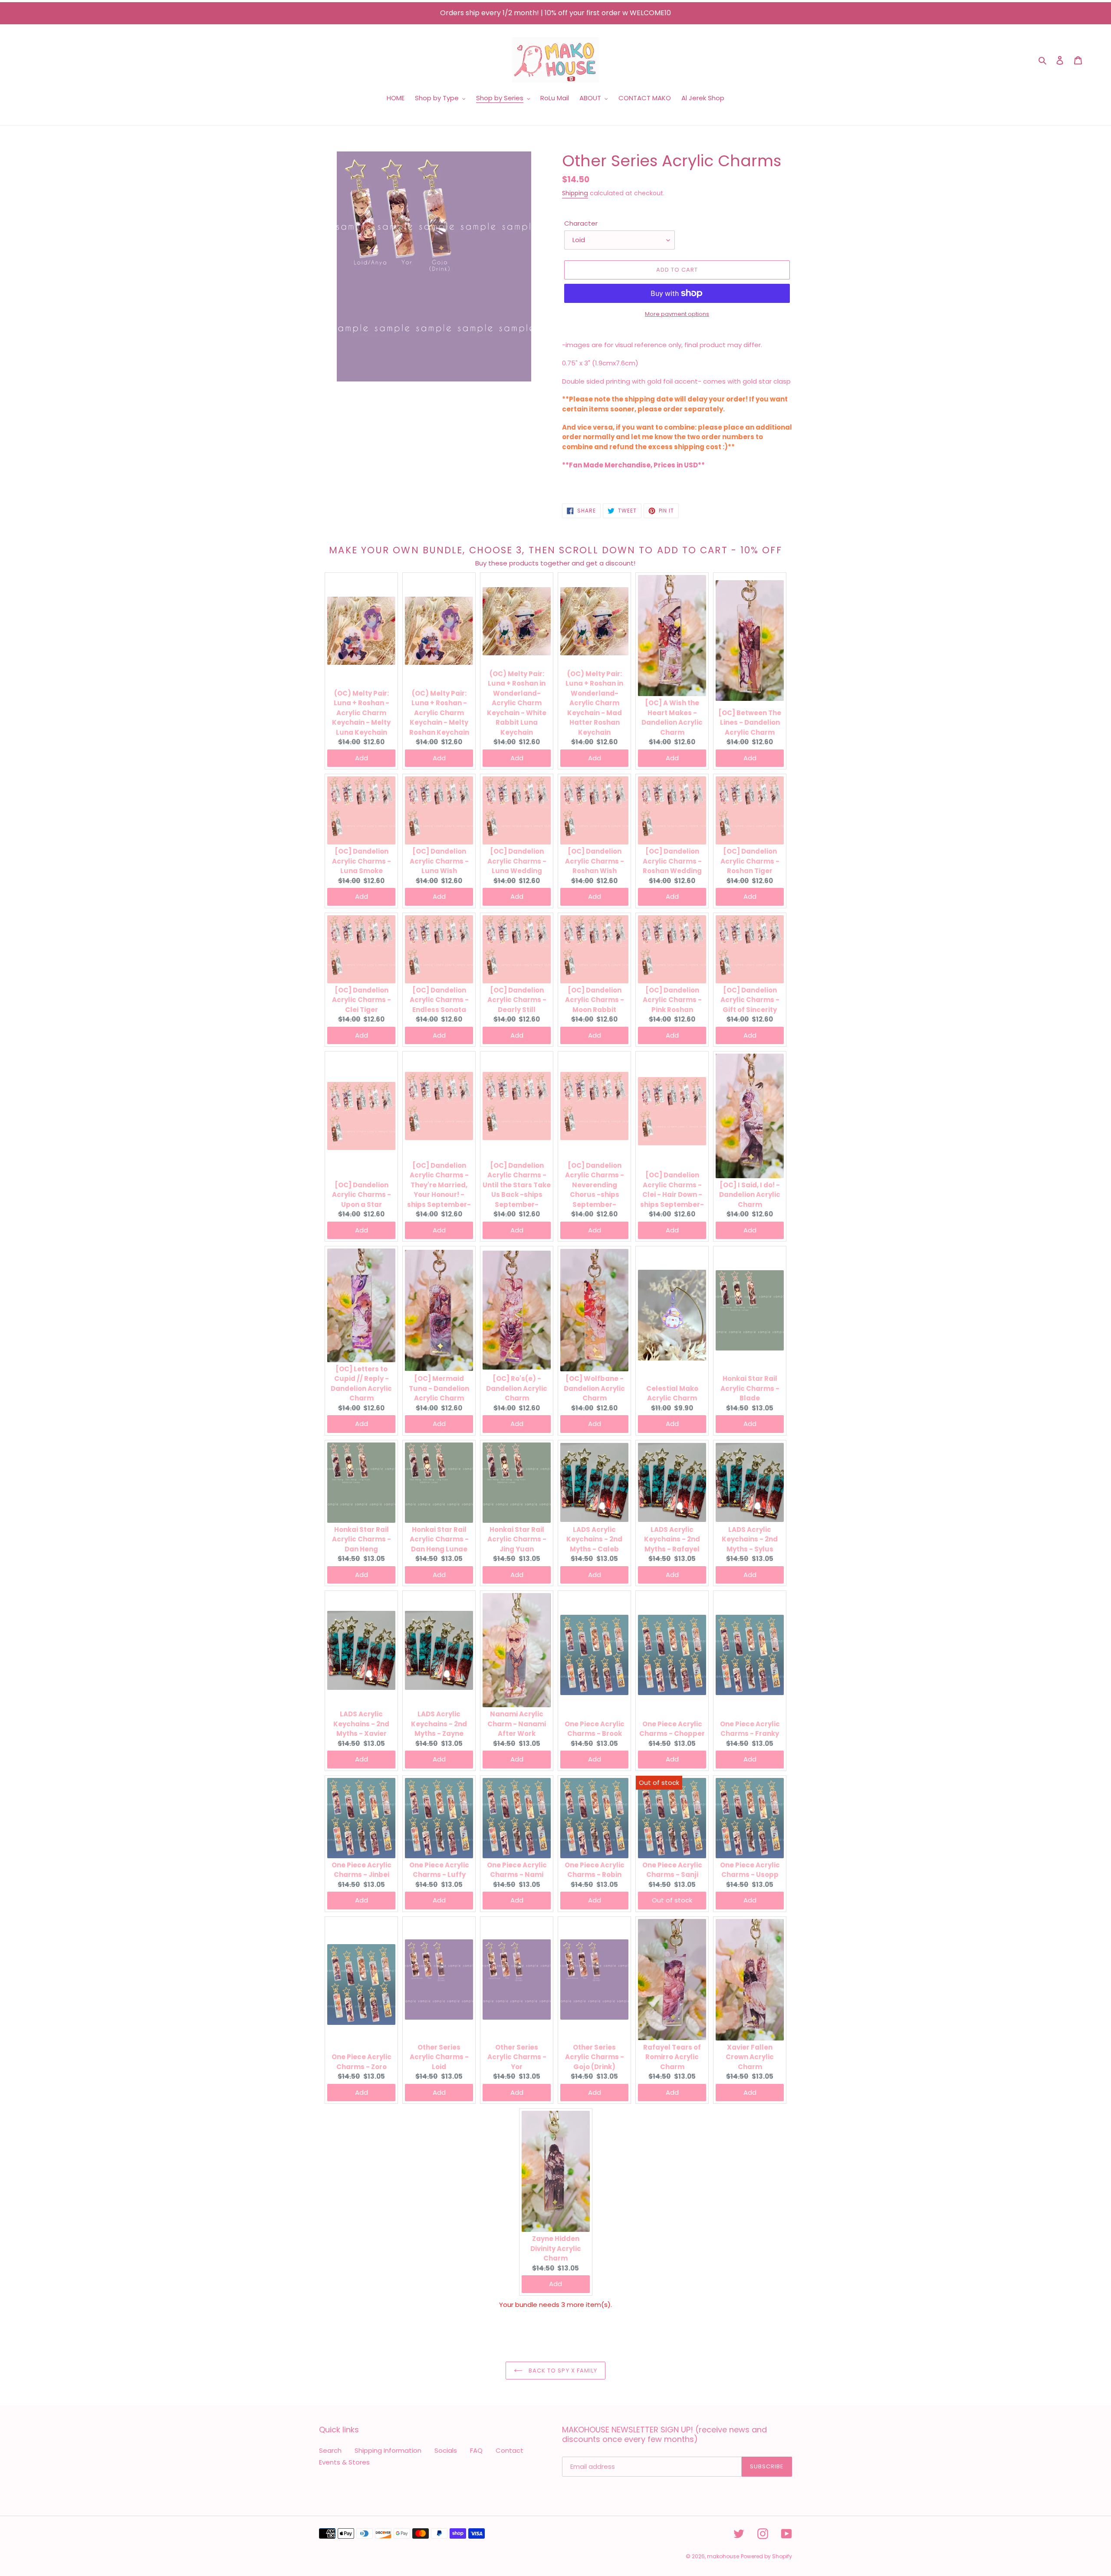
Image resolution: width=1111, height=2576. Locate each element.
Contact (509, 2450)
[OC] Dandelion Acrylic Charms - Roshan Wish (595, 861)
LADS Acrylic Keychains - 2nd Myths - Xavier (361, 1724)
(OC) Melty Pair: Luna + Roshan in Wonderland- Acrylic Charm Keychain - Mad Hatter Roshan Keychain (594, 703)
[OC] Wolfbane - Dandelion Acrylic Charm (594, 1388)
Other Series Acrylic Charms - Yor (517, 2057)
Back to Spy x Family (562, 2371)
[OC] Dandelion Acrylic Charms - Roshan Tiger (750, 861)
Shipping (575, 193)
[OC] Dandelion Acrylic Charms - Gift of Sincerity (750, 1000)
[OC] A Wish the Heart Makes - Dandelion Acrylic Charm (672, 718)
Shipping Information (388, 2450)
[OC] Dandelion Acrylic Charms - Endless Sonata (439, 1000)
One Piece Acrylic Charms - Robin (595, 1870)
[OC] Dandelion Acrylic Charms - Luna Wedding (517, 861)
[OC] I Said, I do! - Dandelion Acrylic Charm (750, 1195)
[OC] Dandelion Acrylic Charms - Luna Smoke (362, 861)
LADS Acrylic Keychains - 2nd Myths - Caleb (594, 1539)
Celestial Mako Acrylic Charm (672, 1393)
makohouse (723, 2556)
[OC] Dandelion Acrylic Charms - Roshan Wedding (672, 861)
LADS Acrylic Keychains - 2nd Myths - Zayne (439, 1724)
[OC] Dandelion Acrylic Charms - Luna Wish (439, 861)
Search (330, 2450)
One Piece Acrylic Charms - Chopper (672, 1729)
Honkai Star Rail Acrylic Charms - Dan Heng (362, 1539)
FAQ (476, 2450)
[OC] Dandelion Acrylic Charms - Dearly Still (517, 1000)
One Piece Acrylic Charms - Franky (750, 1729)
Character (581, 223)
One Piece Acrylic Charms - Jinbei (362, 1870)
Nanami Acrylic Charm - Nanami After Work (517, 1724)
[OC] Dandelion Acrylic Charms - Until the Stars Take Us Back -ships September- (517, 1185)
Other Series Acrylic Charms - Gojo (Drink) (595, 2057)
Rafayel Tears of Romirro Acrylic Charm (672, 2057)
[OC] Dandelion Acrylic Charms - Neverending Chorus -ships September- (595, 1185)
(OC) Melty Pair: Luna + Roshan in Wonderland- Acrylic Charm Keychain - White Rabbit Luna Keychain (517, 703)
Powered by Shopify (766, 2556)
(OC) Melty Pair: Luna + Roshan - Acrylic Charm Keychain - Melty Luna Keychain (361, 713)
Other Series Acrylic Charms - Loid (439, 2057)
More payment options (677, 314)
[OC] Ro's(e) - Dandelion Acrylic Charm (517, 1388)
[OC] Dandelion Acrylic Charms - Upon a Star (362, 1195)
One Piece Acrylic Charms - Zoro (362, 2062)
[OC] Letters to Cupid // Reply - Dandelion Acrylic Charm (361, 1384)
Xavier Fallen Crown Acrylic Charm (750, 2057)
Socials (446, 2450)
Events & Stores (344, 2462)
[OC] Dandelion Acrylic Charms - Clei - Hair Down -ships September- (672, 1190)
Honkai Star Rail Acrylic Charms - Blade (750, 1388)
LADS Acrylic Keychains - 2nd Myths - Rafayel (672, 1539)
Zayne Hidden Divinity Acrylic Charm (556, 2248)
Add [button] (362, 758)
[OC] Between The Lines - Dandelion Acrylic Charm (750, 723)
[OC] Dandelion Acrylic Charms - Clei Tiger (362, 1000)
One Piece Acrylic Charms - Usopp (750, 1870)
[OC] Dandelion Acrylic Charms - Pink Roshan (672, 1000)
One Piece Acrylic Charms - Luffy (439, 1870)
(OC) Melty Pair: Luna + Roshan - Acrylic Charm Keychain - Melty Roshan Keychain (439, 713)
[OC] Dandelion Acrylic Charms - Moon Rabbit (595, 1000)
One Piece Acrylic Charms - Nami (517, 1870)
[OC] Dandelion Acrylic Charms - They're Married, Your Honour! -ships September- (439, 1185)
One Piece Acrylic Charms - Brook (595, 1729)
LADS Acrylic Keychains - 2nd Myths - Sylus (750, 1539)
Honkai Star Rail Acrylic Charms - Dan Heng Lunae (439, 1539)
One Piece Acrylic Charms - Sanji (672, 1870)
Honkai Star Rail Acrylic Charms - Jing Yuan (517, 1539)
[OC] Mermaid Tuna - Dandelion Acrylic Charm (439, 1388)
